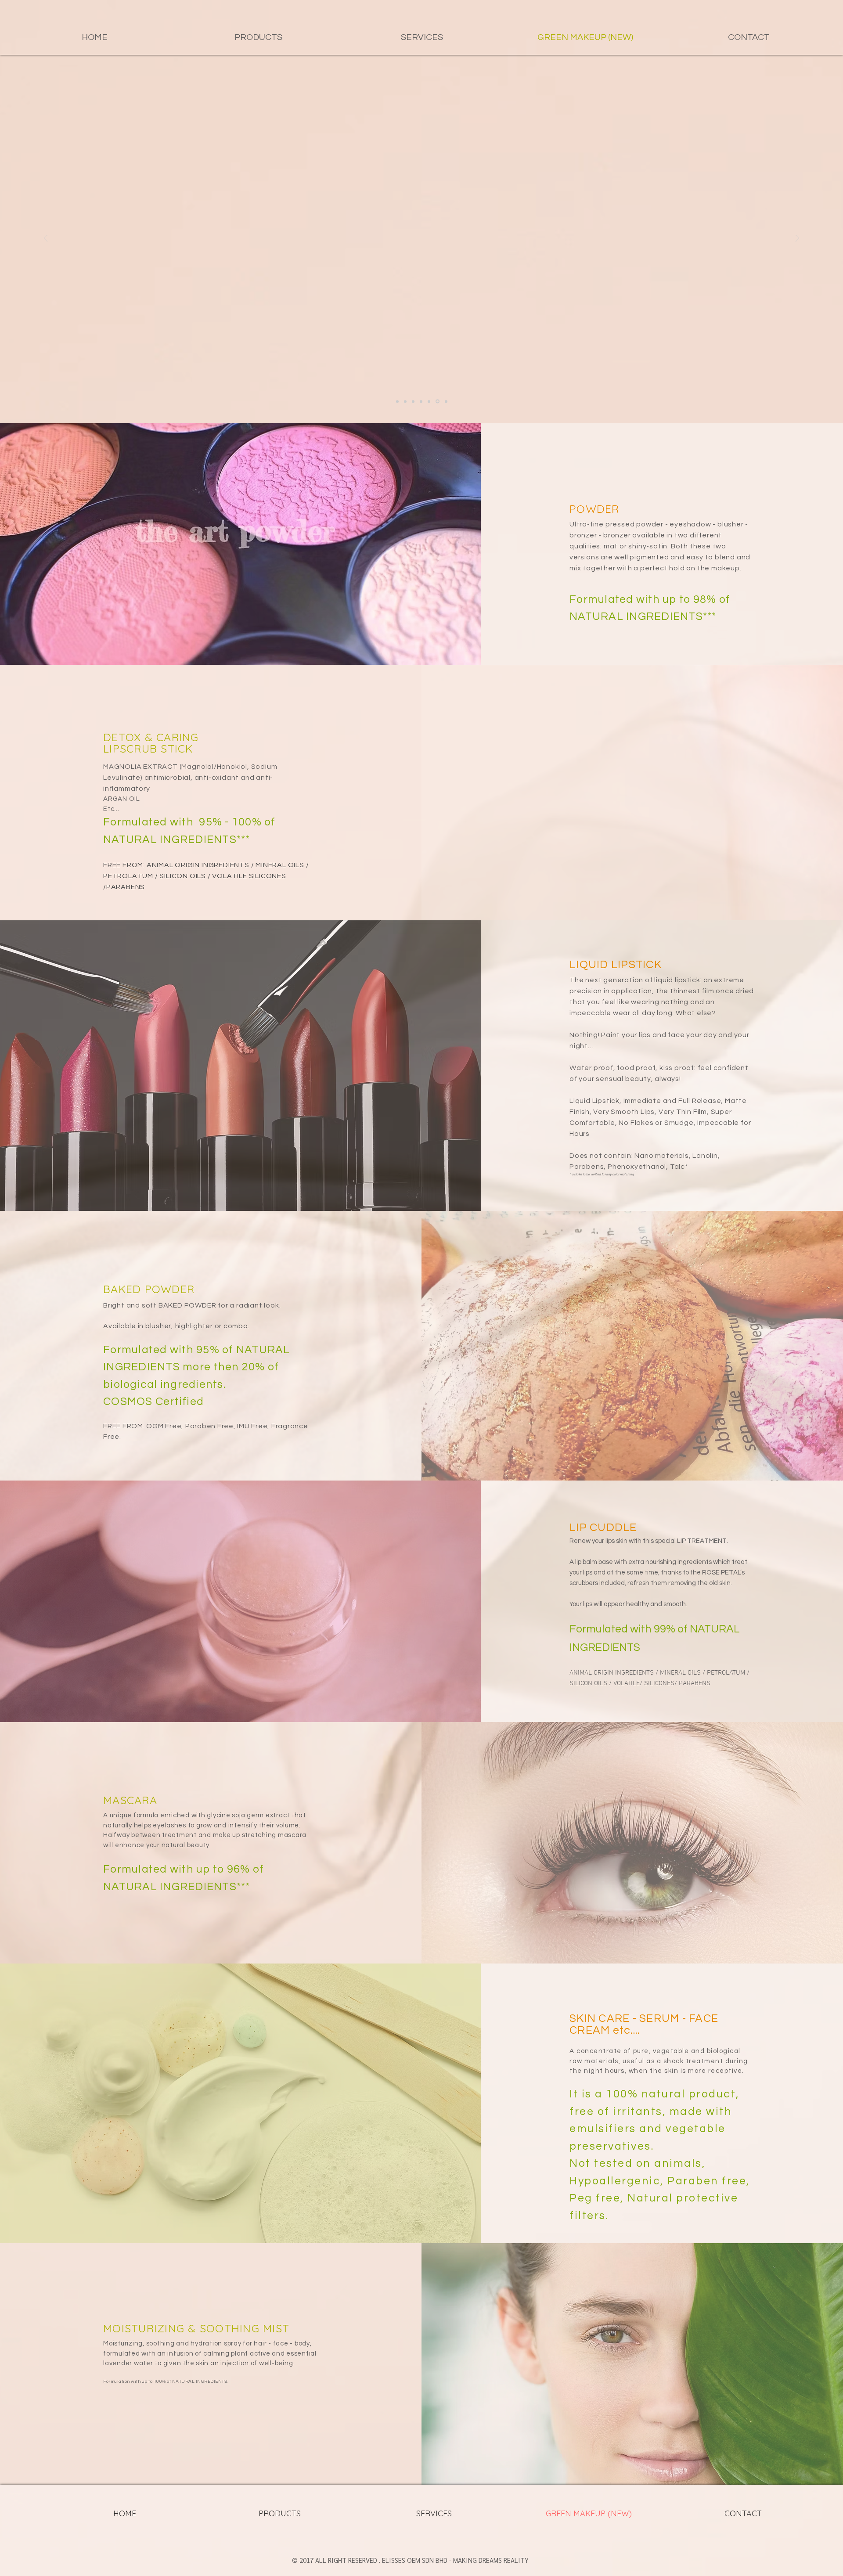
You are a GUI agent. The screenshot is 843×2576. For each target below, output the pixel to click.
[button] (258, 37)
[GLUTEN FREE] (430, 401)
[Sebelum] (46, 239)
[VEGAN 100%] (413, 401)
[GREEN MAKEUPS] (397, 401)
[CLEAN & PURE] (422, 402)
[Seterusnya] (797, 239)
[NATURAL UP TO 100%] (438, 401)
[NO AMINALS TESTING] (405, 401)
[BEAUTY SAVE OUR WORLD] (446, 401)
